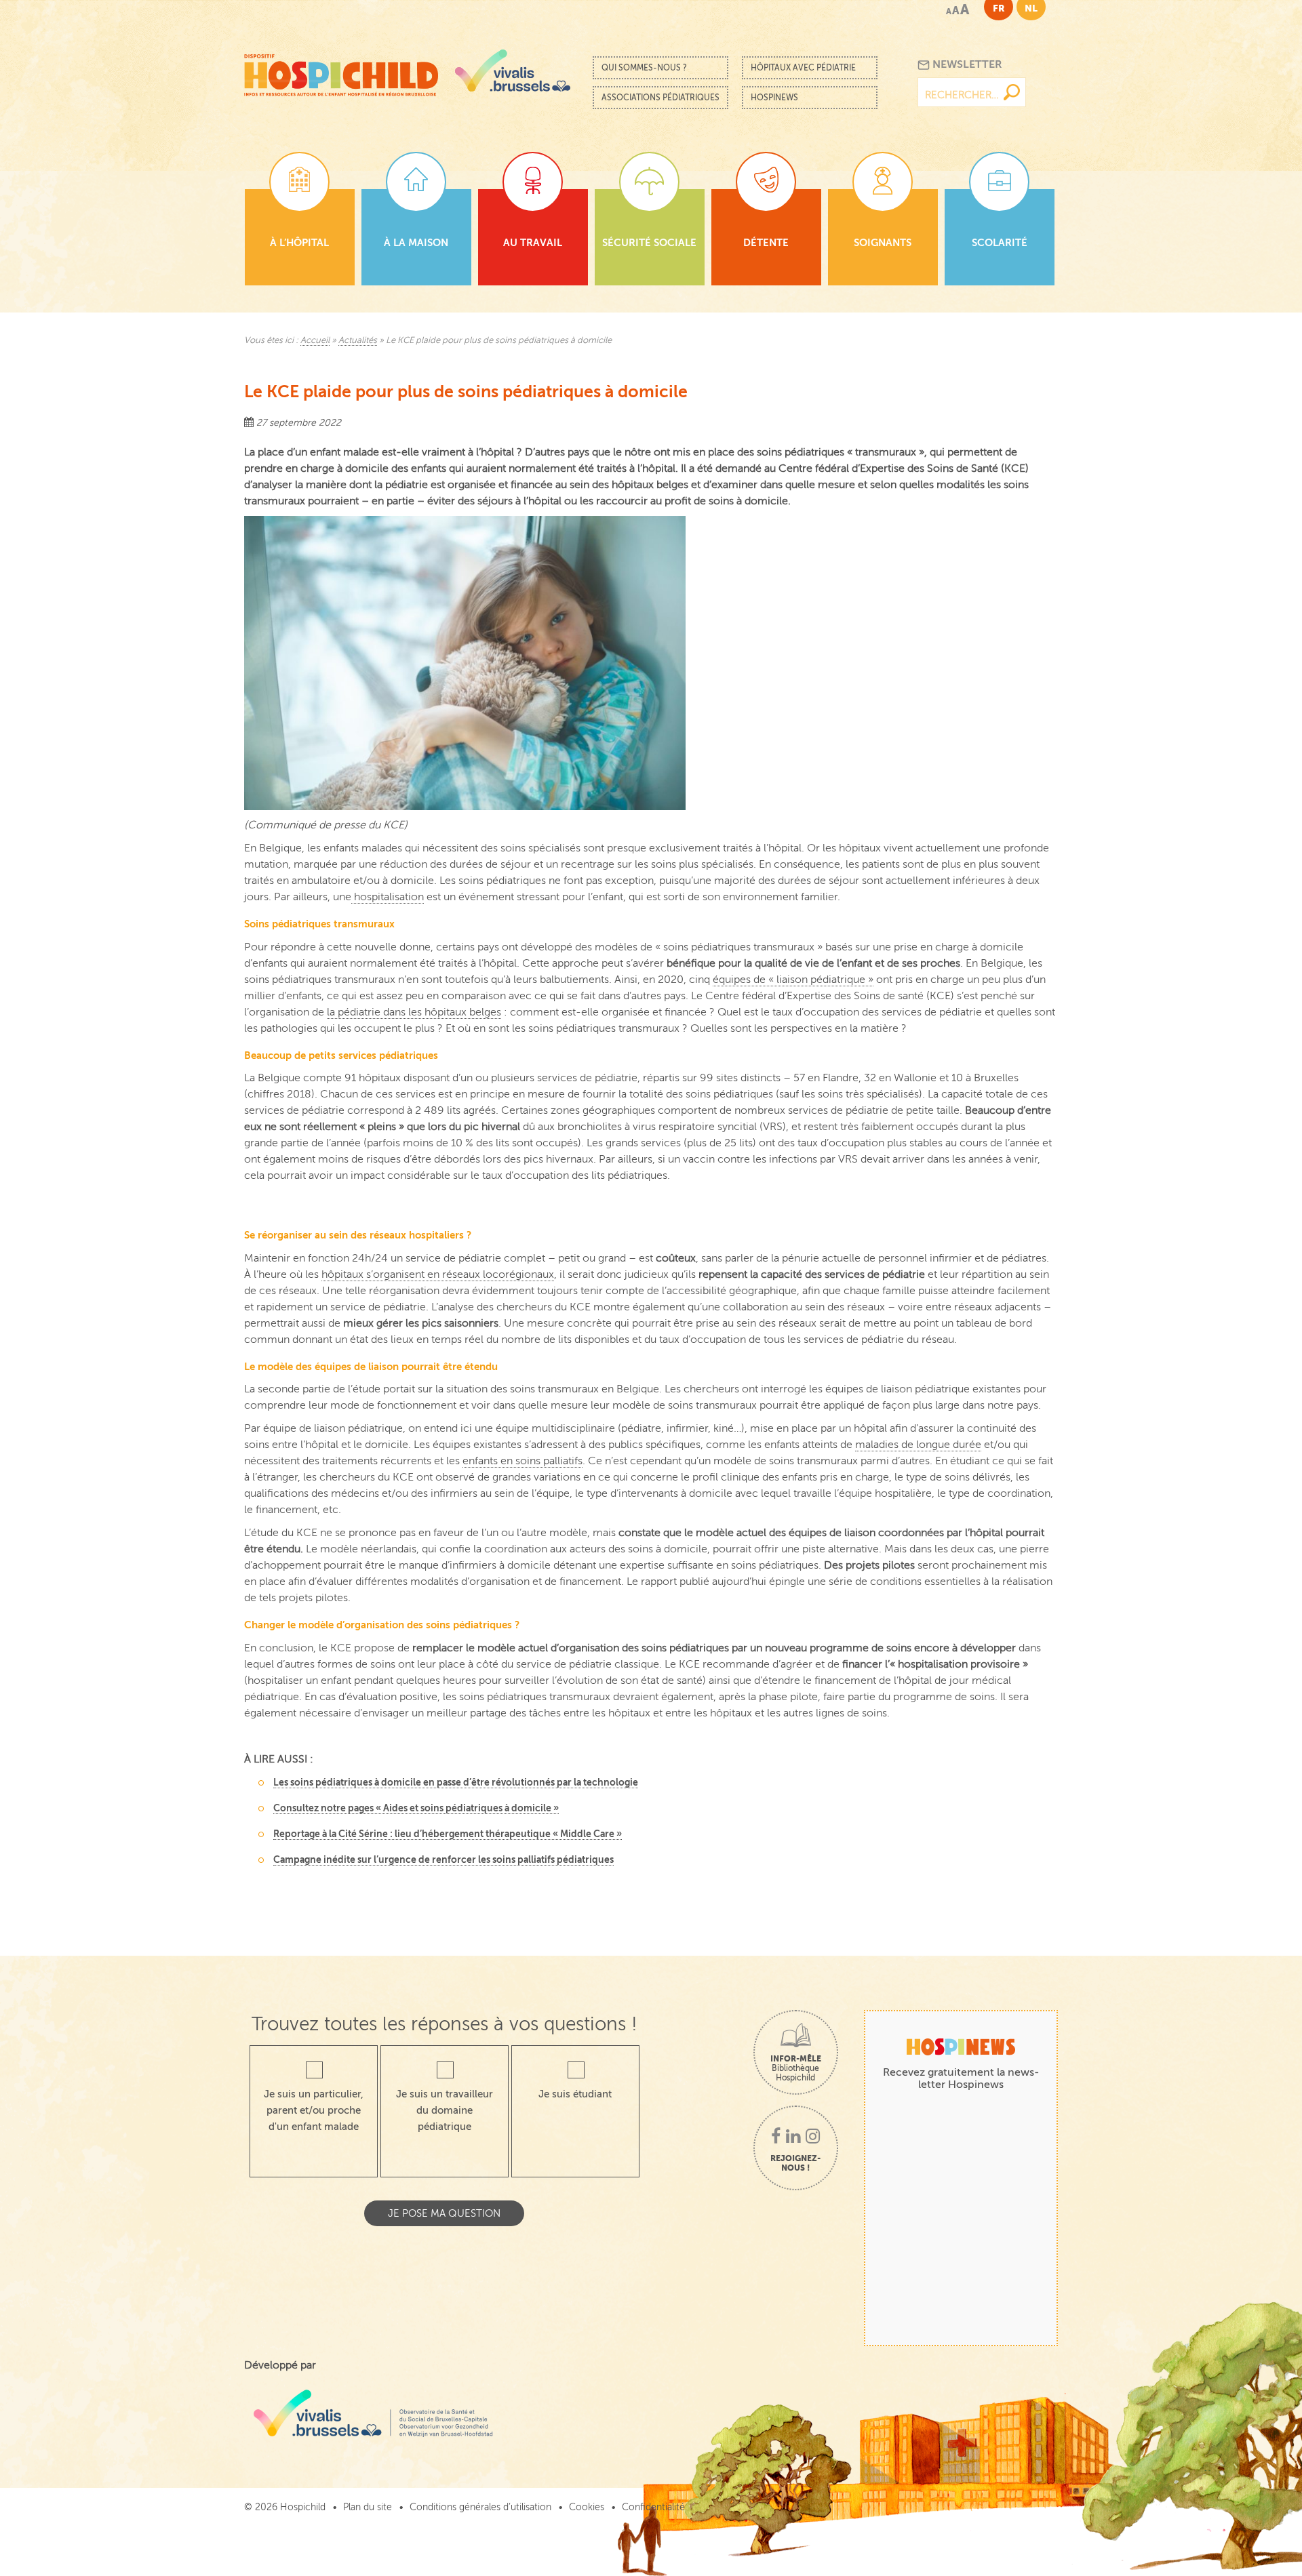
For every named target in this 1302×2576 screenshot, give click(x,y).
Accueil (315, 340)
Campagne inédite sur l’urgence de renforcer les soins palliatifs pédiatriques (443, 1859)
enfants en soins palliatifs (522, 1461)
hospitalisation (388, 897)
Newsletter (966, 64)
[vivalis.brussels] (513, 71)
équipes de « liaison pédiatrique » (793, 980)
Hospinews (774, 98)
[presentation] (651, 1195)
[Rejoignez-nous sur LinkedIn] (793, 2137)
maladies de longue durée (918, 1445)
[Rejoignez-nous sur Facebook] (776, 2137)
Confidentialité (653, 2507)
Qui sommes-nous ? (644, 68)
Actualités (358, 340)
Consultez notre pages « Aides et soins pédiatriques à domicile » (416, 1808)
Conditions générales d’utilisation (480, 2507)
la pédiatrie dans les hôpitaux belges (414, 1012)
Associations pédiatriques (660, 98)
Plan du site (368, 2507)
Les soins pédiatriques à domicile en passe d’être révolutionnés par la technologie (456, 1782)
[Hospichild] (341, 72)
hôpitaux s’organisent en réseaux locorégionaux (438, 1274)
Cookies (587, 2507)
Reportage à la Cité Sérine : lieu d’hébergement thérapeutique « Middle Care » (448, 1834)
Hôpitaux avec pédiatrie (803, 68)
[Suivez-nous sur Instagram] (813, 2137)
